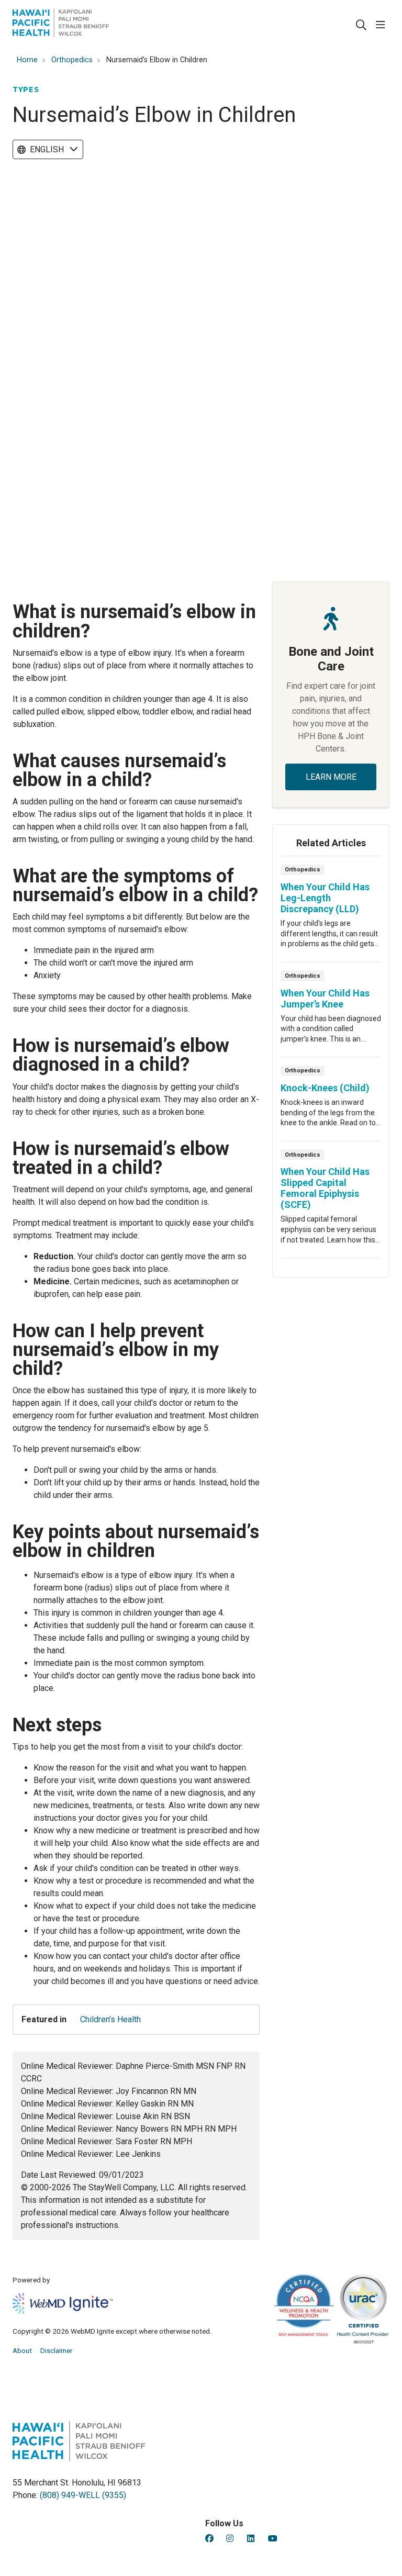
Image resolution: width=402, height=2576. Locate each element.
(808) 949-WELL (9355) (83, 2495)
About (22, 2350)
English (47, 149)
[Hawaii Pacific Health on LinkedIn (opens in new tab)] (251, 2539)
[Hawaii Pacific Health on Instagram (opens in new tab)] (230, 2539)
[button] (383, 25)
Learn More (331, 777)
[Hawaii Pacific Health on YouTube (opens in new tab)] (273, 2539)
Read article (331, 912)
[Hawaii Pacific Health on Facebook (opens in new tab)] (209, 2539)
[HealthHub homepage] (61, 25)
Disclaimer (57, 2350)
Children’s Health (110, 2019)
